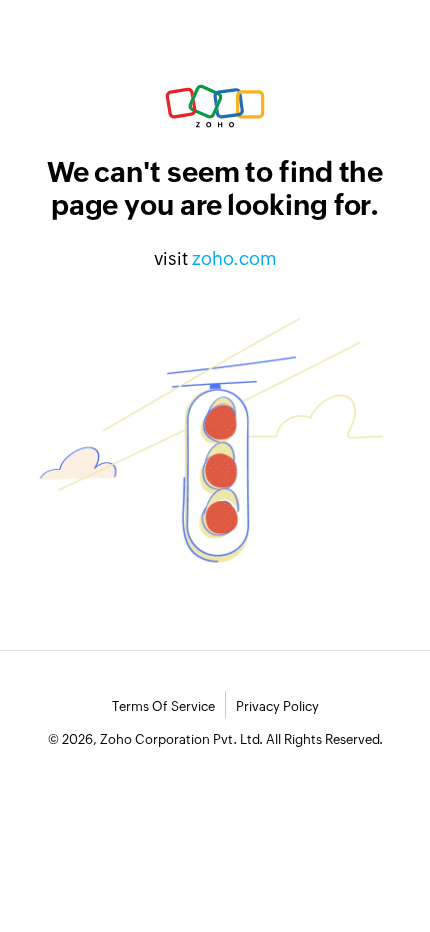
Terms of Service (163, 706)
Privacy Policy (277, 706)
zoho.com (234, 258)
